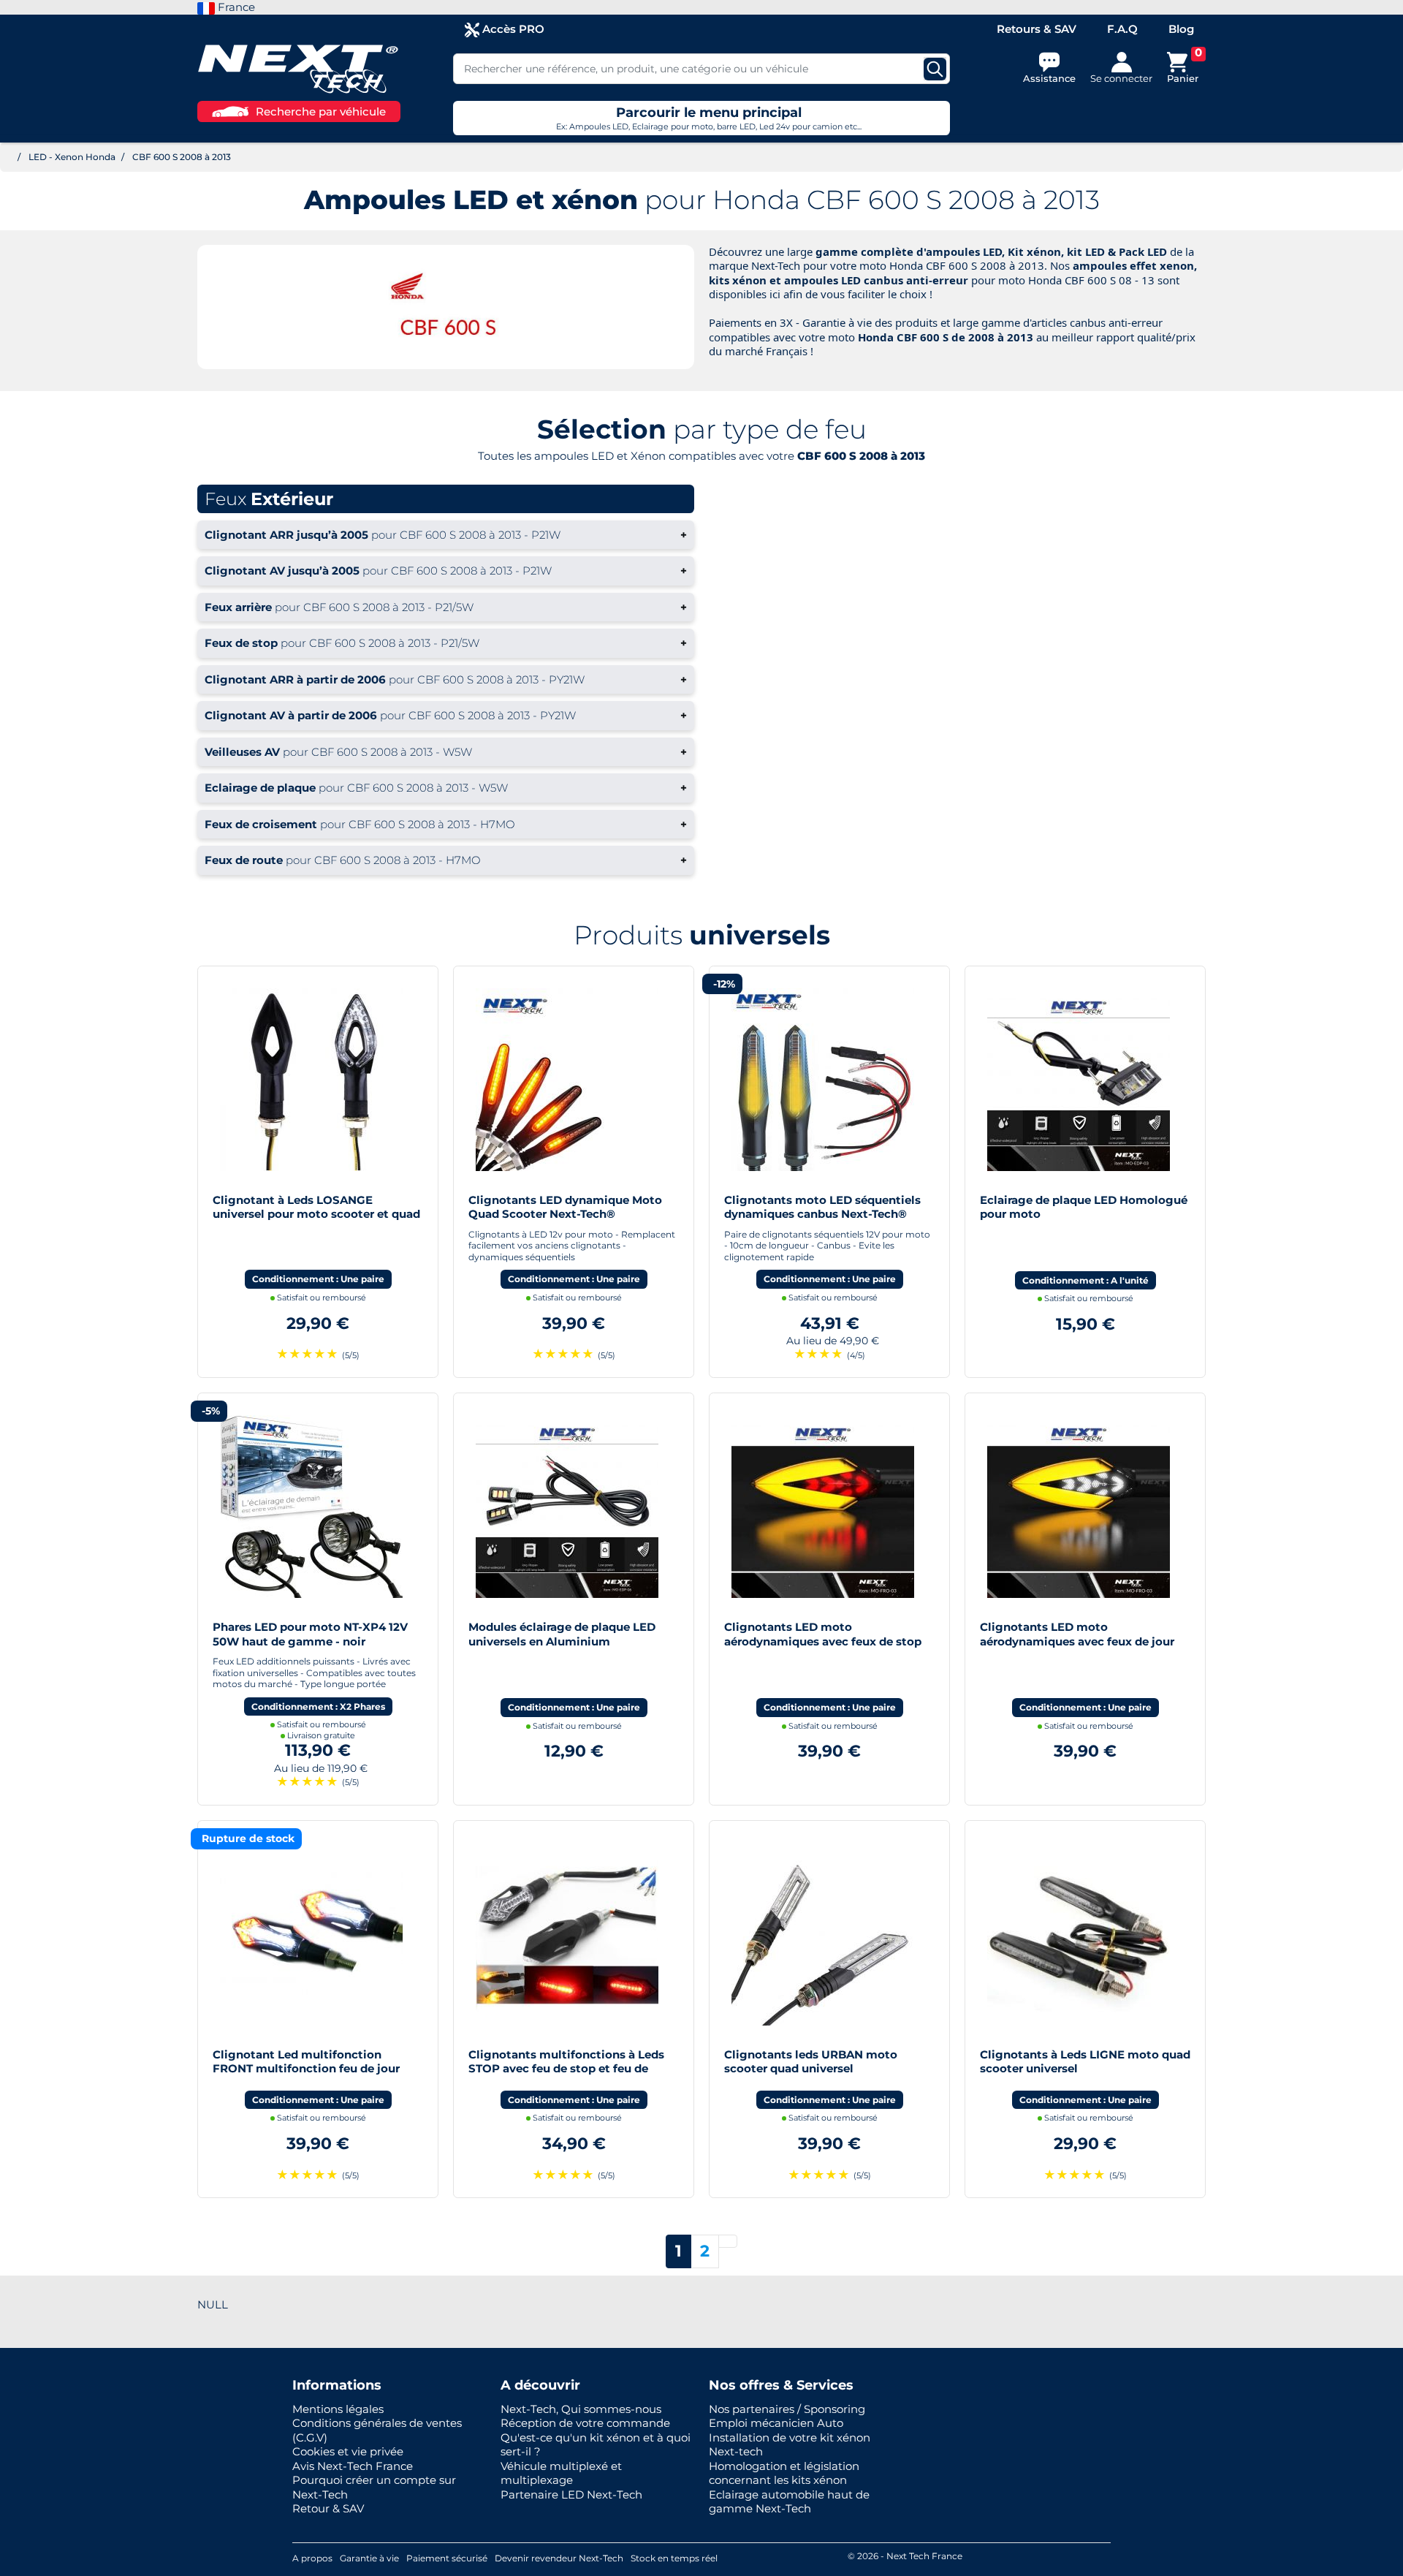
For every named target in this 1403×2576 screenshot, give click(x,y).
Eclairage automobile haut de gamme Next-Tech (789, 2502)
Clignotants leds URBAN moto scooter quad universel (811, 2062)
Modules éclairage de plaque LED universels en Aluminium (562, 1634)
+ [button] (446, 535)
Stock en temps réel (674, 2558)
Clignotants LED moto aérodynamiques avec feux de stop (823, 1634)
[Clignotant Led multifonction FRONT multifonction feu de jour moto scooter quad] (311, 1933)
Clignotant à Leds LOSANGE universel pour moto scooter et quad (316, 1207)
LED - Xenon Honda (72, 157)
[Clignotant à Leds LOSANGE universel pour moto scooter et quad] (311, 1078)
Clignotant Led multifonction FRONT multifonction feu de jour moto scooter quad (306, 2069)
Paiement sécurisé (447, 2558)
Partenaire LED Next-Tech (571, 2494)
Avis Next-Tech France (353, 2466)
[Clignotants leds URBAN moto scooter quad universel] (823, 1933)
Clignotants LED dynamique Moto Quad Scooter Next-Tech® (565, 1207)
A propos (312, 2558)
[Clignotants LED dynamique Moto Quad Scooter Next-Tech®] (567, 1078)
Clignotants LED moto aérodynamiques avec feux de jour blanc (1077, 1641)
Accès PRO (512, 29)
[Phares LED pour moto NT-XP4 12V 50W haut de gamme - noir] (311, 1505)
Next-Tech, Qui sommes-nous (581, 2409)
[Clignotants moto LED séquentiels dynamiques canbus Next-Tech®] (823, 1078)
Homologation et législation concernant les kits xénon (784, 2473)
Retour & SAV (328, 2508)
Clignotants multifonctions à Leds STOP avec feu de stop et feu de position (566, 2069)
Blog (1181, 29)
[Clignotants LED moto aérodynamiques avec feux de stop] (823, 1505)
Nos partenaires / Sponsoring (787, 2409)
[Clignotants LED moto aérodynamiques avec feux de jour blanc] (1079, 1505)
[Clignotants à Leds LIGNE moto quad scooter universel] (1079, 1933)
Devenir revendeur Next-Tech (559, 2558)
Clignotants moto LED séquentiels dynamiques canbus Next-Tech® (822, 1207)
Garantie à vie (369, 2558)
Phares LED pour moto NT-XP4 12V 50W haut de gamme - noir (310, 1634)
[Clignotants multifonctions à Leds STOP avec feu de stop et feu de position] (567, 1933)
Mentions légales (338, 2409)
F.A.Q (1122, 29)
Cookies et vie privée (348, 2451)
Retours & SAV (1037, 29)
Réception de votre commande (585, 2423)
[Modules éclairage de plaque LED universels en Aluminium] (567, 1505)
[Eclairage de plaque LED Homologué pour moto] (1079, 1078)
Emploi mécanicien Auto (776, 2423)
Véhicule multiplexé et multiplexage (561, 2473)
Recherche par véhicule (321, 111)
